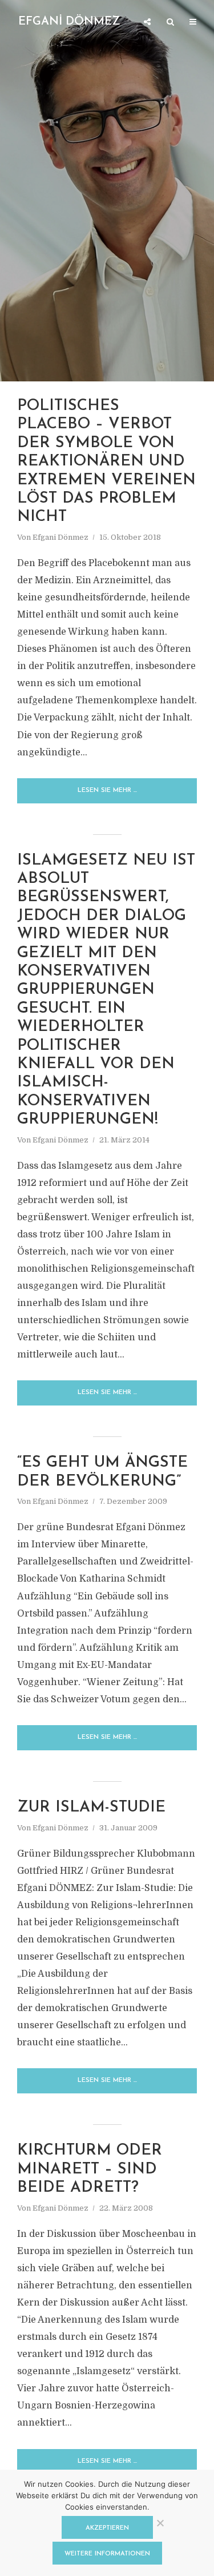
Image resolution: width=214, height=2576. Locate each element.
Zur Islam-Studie (91, 1808)
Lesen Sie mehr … (107, 791)
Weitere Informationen (107, 2554)
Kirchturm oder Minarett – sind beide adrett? (90, 2169)
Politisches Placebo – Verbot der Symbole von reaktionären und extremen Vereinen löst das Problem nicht (106, 462)
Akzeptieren (107, 2528)
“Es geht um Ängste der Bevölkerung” (102, 1472)
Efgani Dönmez (60, 537)
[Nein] (160, 2523)
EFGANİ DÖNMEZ (69, 22)
